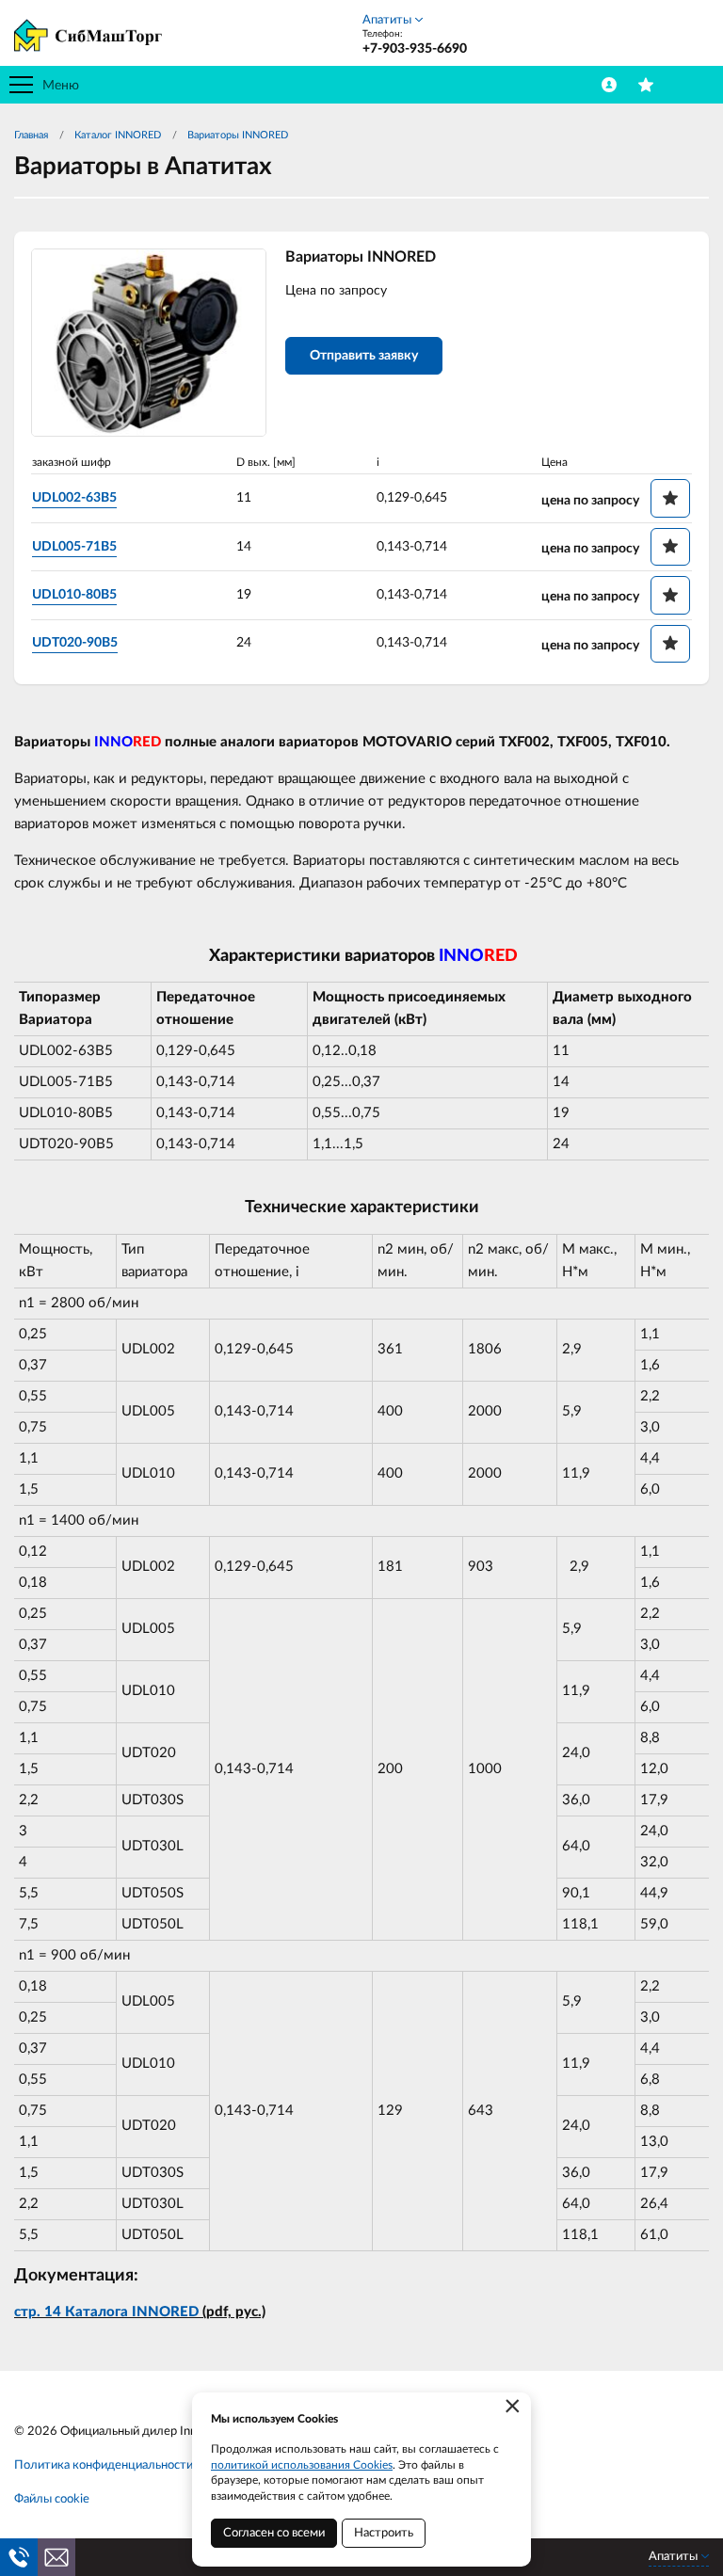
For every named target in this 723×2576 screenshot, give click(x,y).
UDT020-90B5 (75, 643)
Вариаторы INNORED (238, 135)
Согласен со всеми (274, 2533)
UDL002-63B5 (74, 498)
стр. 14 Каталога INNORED (106, 2312)
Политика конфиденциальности (104, 2465)
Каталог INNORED (118, 135)
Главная (31, 135)
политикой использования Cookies (302, 2465)
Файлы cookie (52, 2499)
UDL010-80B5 (74, 595)
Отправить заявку (364, 356)
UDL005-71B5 (74, 547)
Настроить (384, 2533)
